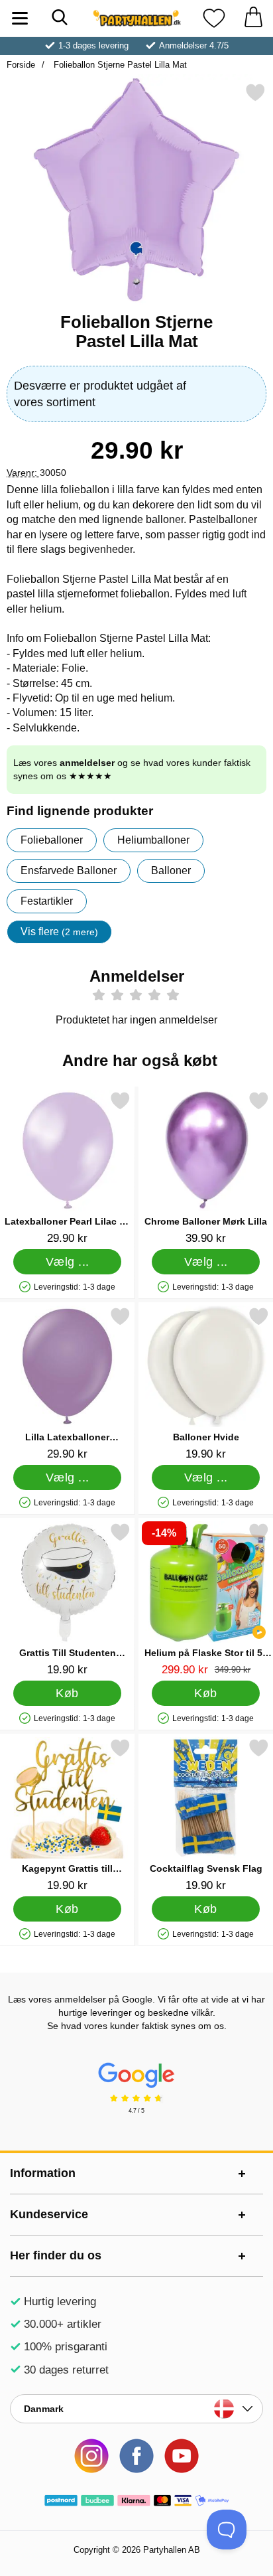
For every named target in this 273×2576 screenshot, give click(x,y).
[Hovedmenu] (20, 18)
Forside (21, 65)
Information (43, 2173)
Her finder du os (56, 2255)
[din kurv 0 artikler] (253, 18)
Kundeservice (49, 2214)
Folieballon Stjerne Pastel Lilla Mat (119, 65)
